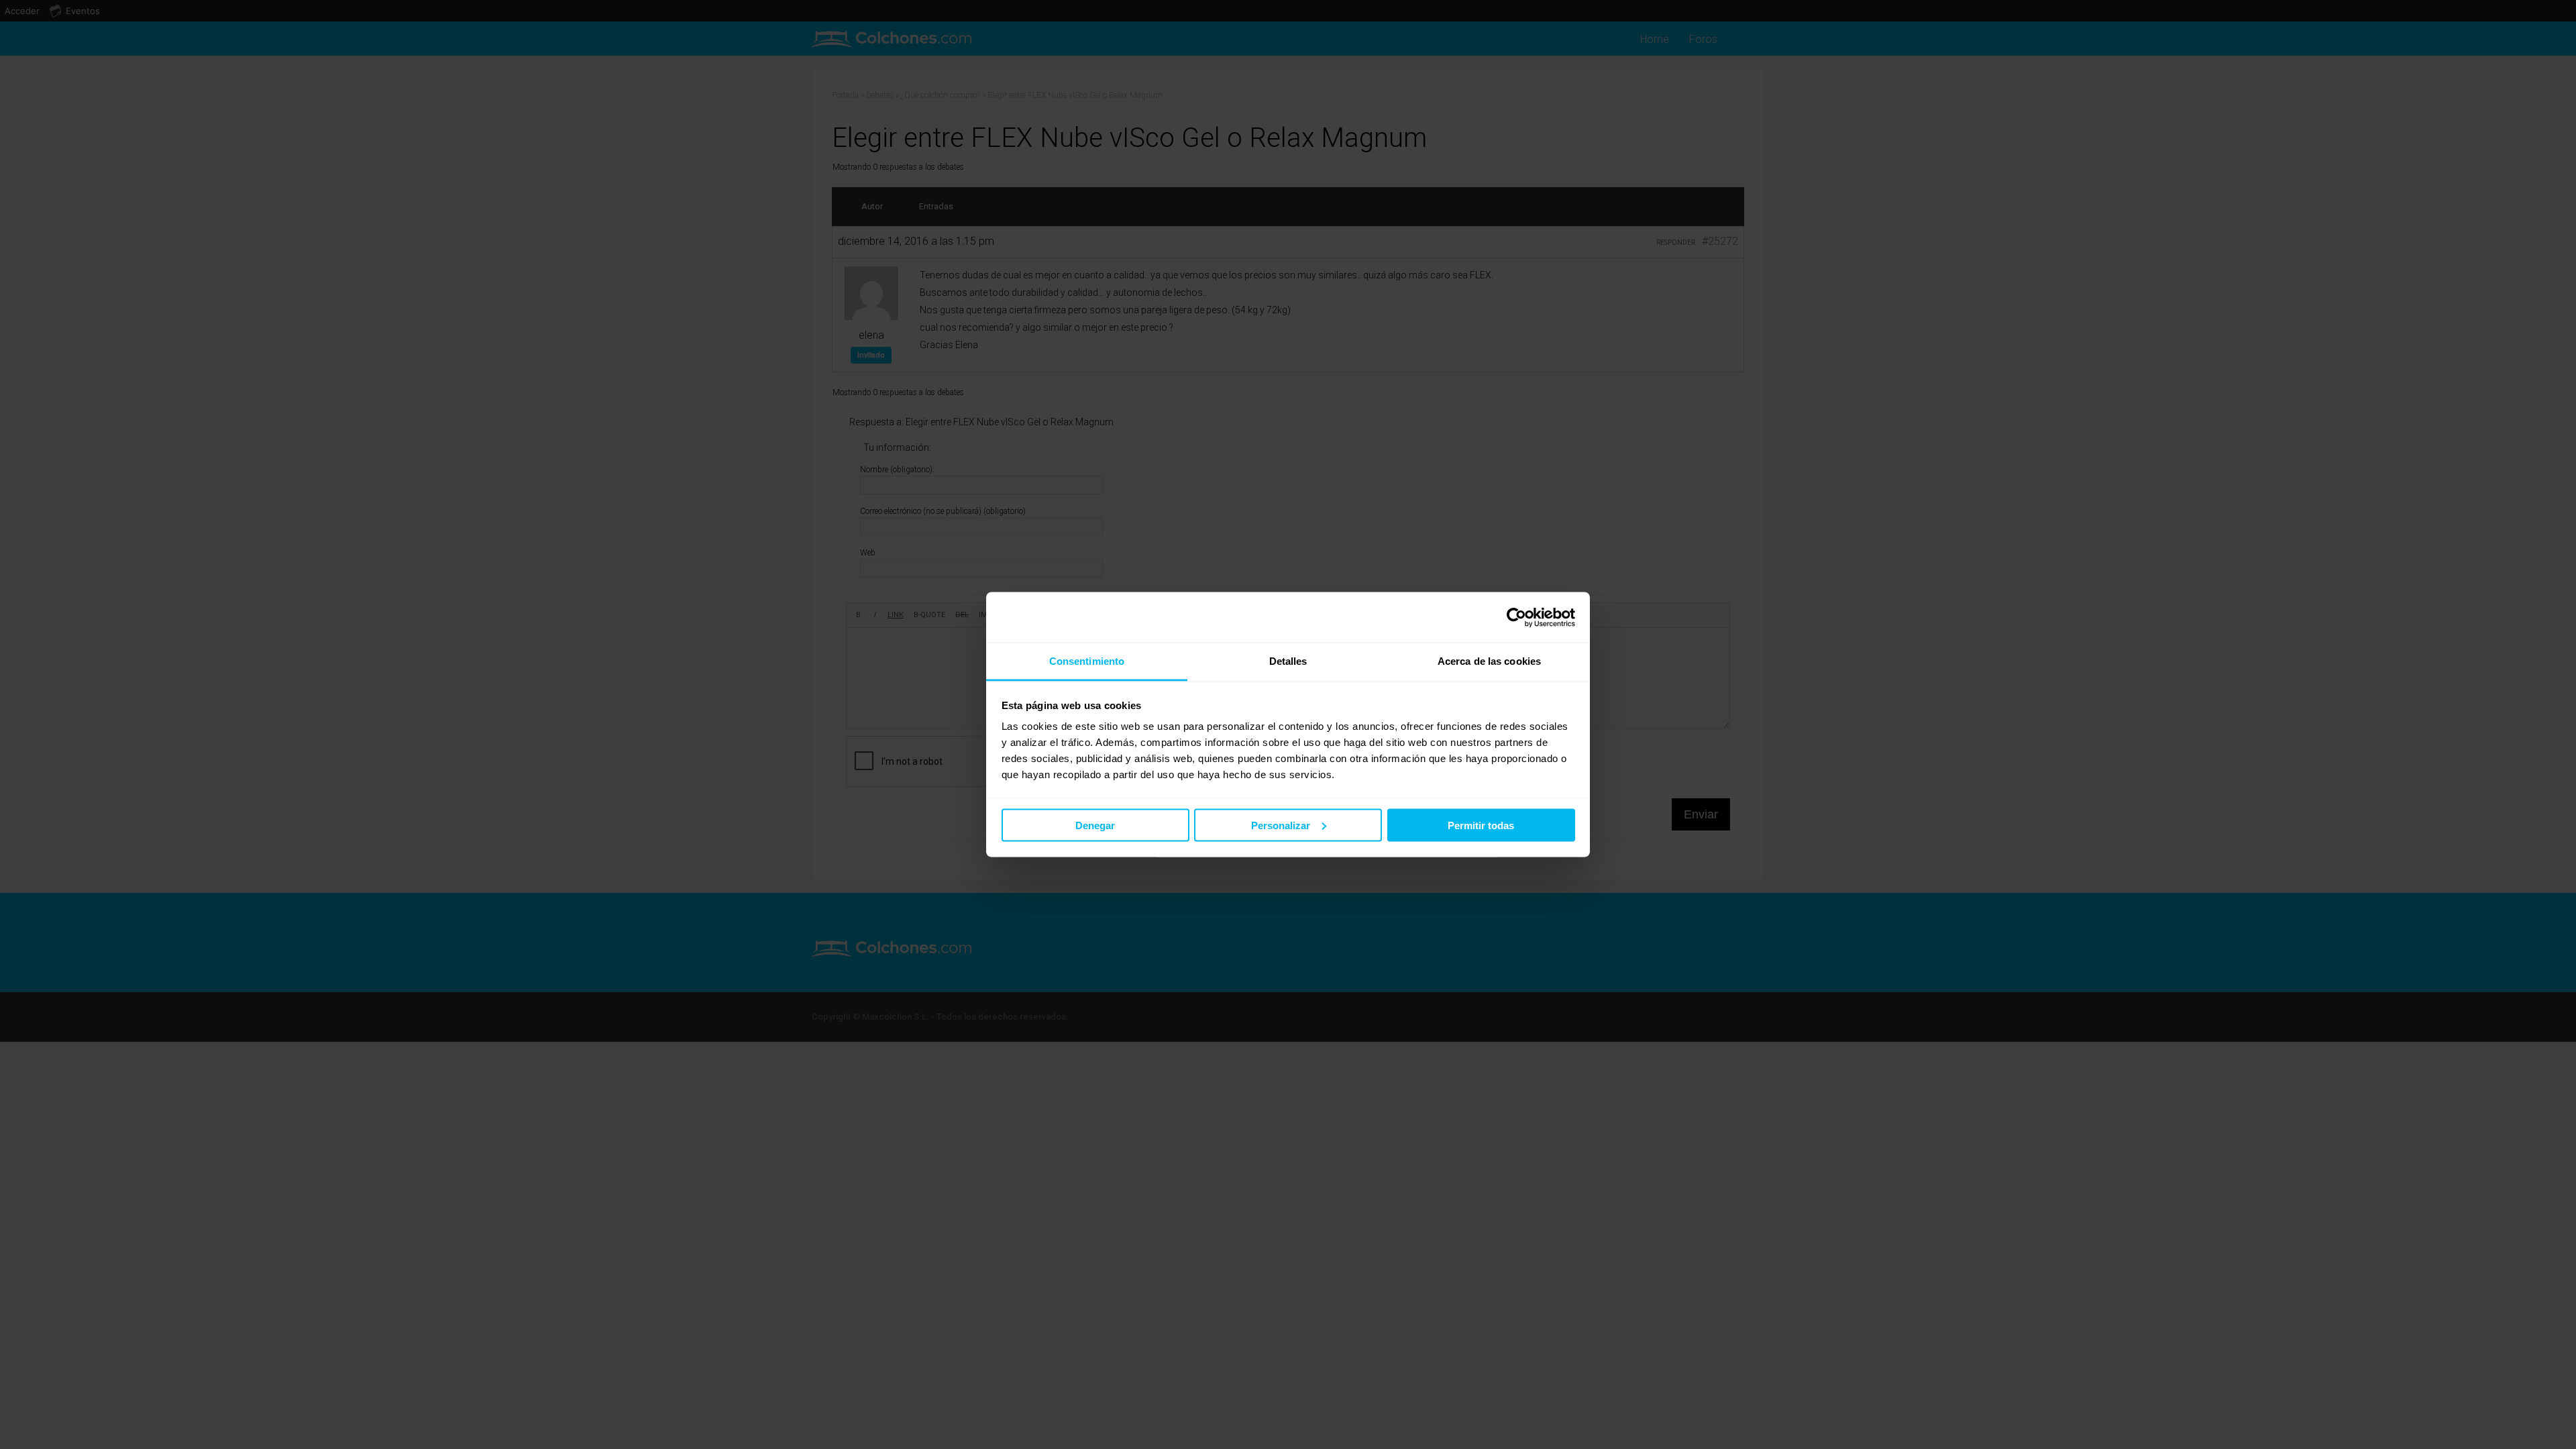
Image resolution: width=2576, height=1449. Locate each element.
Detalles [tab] (1288, 661)
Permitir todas (1481, 825)
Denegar (1095, 825)
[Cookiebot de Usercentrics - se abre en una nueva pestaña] (1516, 617)
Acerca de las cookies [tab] (1489, 661)
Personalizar (1281, 825)
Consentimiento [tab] (1087, 661)
